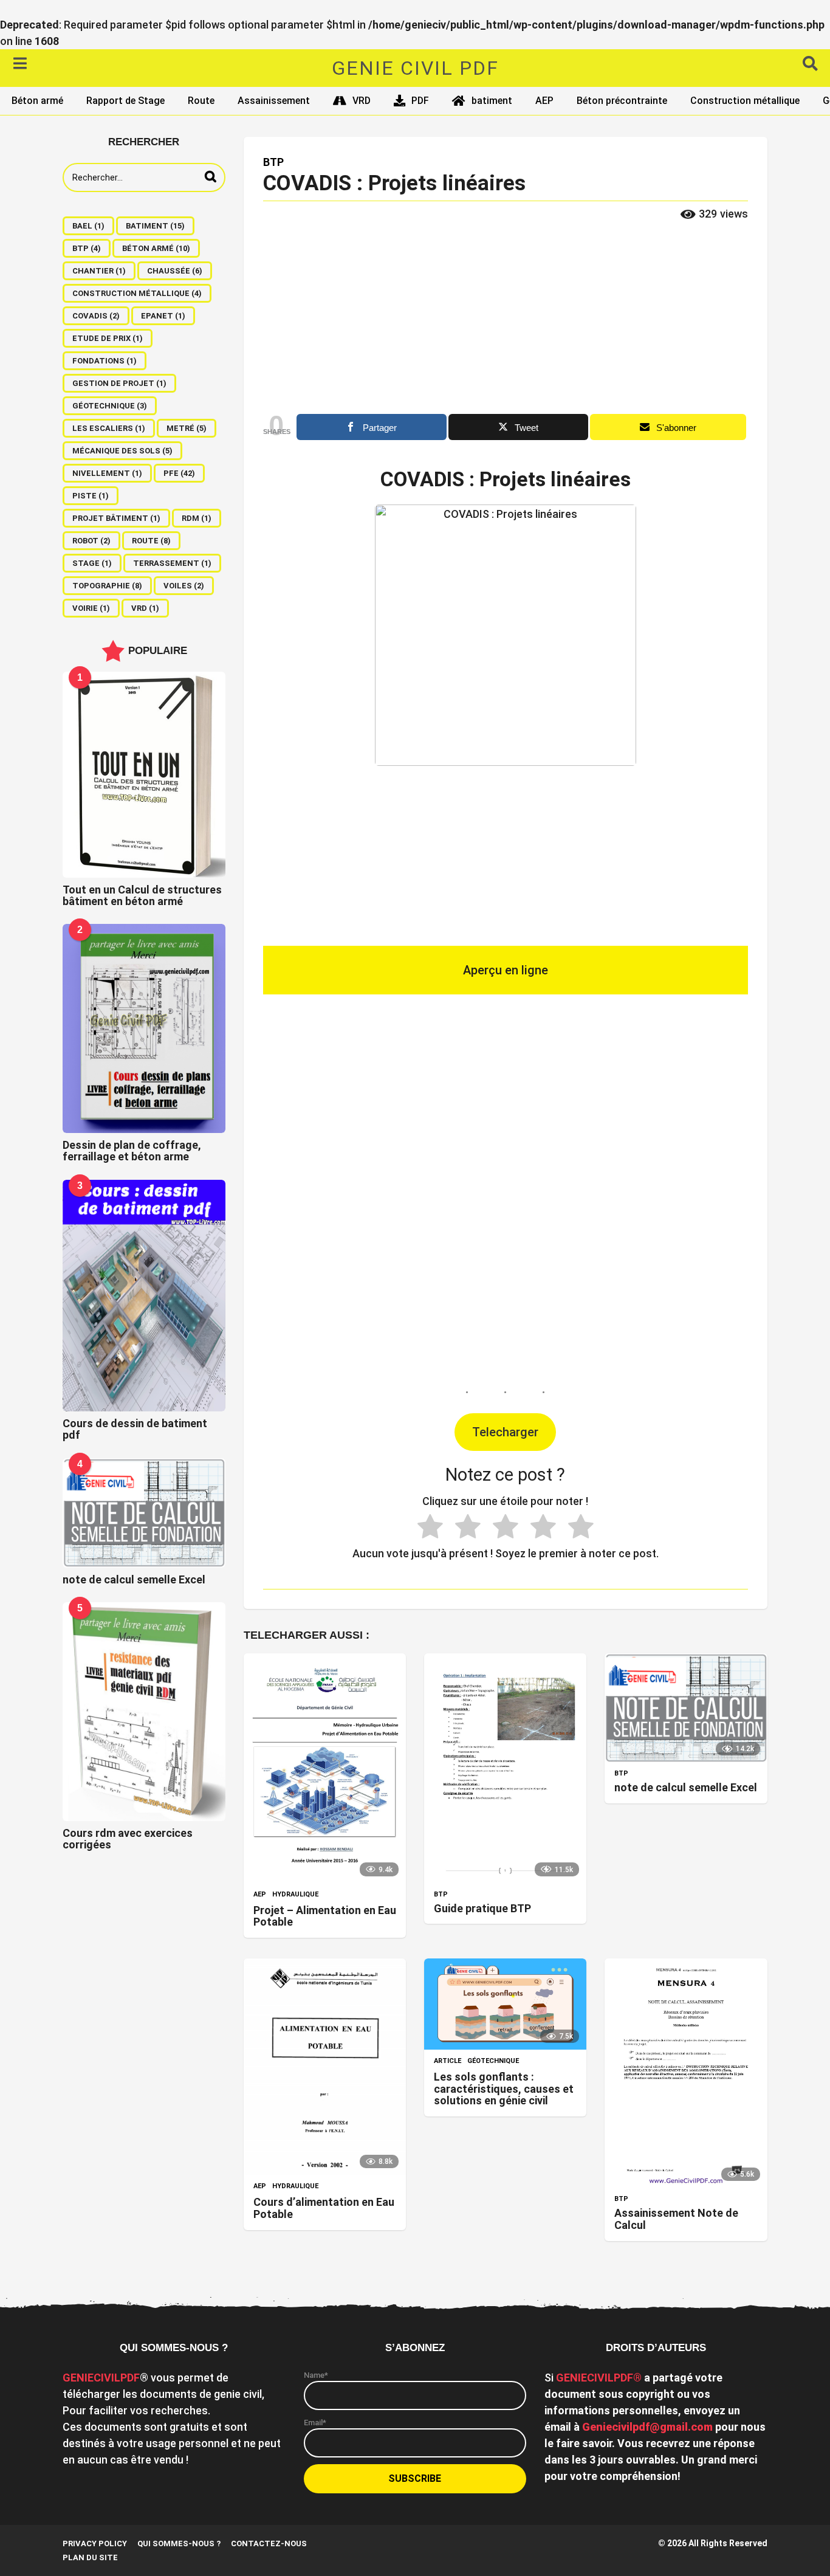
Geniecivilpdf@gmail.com (647, 2427)
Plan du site (90, 2557)
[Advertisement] (506, 318)
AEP (544, 101)
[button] (20, 68)
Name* (316, 2375)
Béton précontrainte (622, 101)
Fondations (105, 361)
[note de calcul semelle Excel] (686, 1708)
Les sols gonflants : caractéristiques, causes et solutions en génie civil (504, 2089)
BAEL (88, 226)
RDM (197, 518)
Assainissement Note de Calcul (676, 2219)
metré (187, 428)
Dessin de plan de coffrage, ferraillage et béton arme (132, 1151)
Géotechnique (493, 2061)
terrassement (172, 563)
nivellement (107, 473)
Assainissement (274, 101)
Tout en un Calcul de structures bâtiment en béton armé (142, 895)
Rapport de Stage (125, 101)
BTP (273, 162)
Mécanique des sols (122, 451)
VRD (362, 101)
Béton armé (37, 101)
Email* (315, 2423)
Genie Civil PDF (415, 68)
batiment (492, 101)
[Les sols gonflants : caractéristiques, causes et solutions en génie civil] (505, 2004)
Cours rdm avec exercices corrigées (128, 1839)
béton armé (156, 248)
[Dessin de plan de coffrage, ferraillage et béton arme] (144, 1028)
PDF (420, 101)
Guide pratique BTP (482, 1908)
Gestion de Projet (119, 383)
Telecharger (505, 1432)
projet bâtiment (116, 518)
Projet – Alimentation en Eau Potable (325, 1916)
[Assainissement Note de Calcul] (686, 2073)
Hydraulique (295, 1895)
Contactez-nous (269, 2543)
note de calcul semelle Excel (686, 1787)
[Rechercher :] (144, 177)
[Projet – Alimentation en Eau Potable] (325, 1768)
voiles (184, 586)
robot (91, 541)
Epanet (163, 316)
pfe (179, 473)
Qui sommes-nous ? (179, 2543)
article (448, 2061)
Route (201, 101)
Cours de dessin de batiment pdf (135, 1429)
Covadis (96, 316)
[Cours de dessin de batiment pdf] (144, 1296)
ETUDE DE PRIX (108, 338)
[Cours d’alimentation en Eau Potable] (325, 2067)
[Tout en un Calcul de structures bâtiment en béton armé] (144, 774)
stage (92, 563)
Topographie (107, 586)
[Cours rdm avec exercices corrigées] (144, 1711)
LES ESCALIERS (109, 428)
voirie (91, 608)
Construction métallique (745, 101)
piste (91, 496)
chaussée (175, 271)
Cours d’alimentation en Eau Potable (324, 2208)
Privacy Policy (95, 2543)
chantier (99, 271)
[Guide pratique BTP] (505, 1768)
